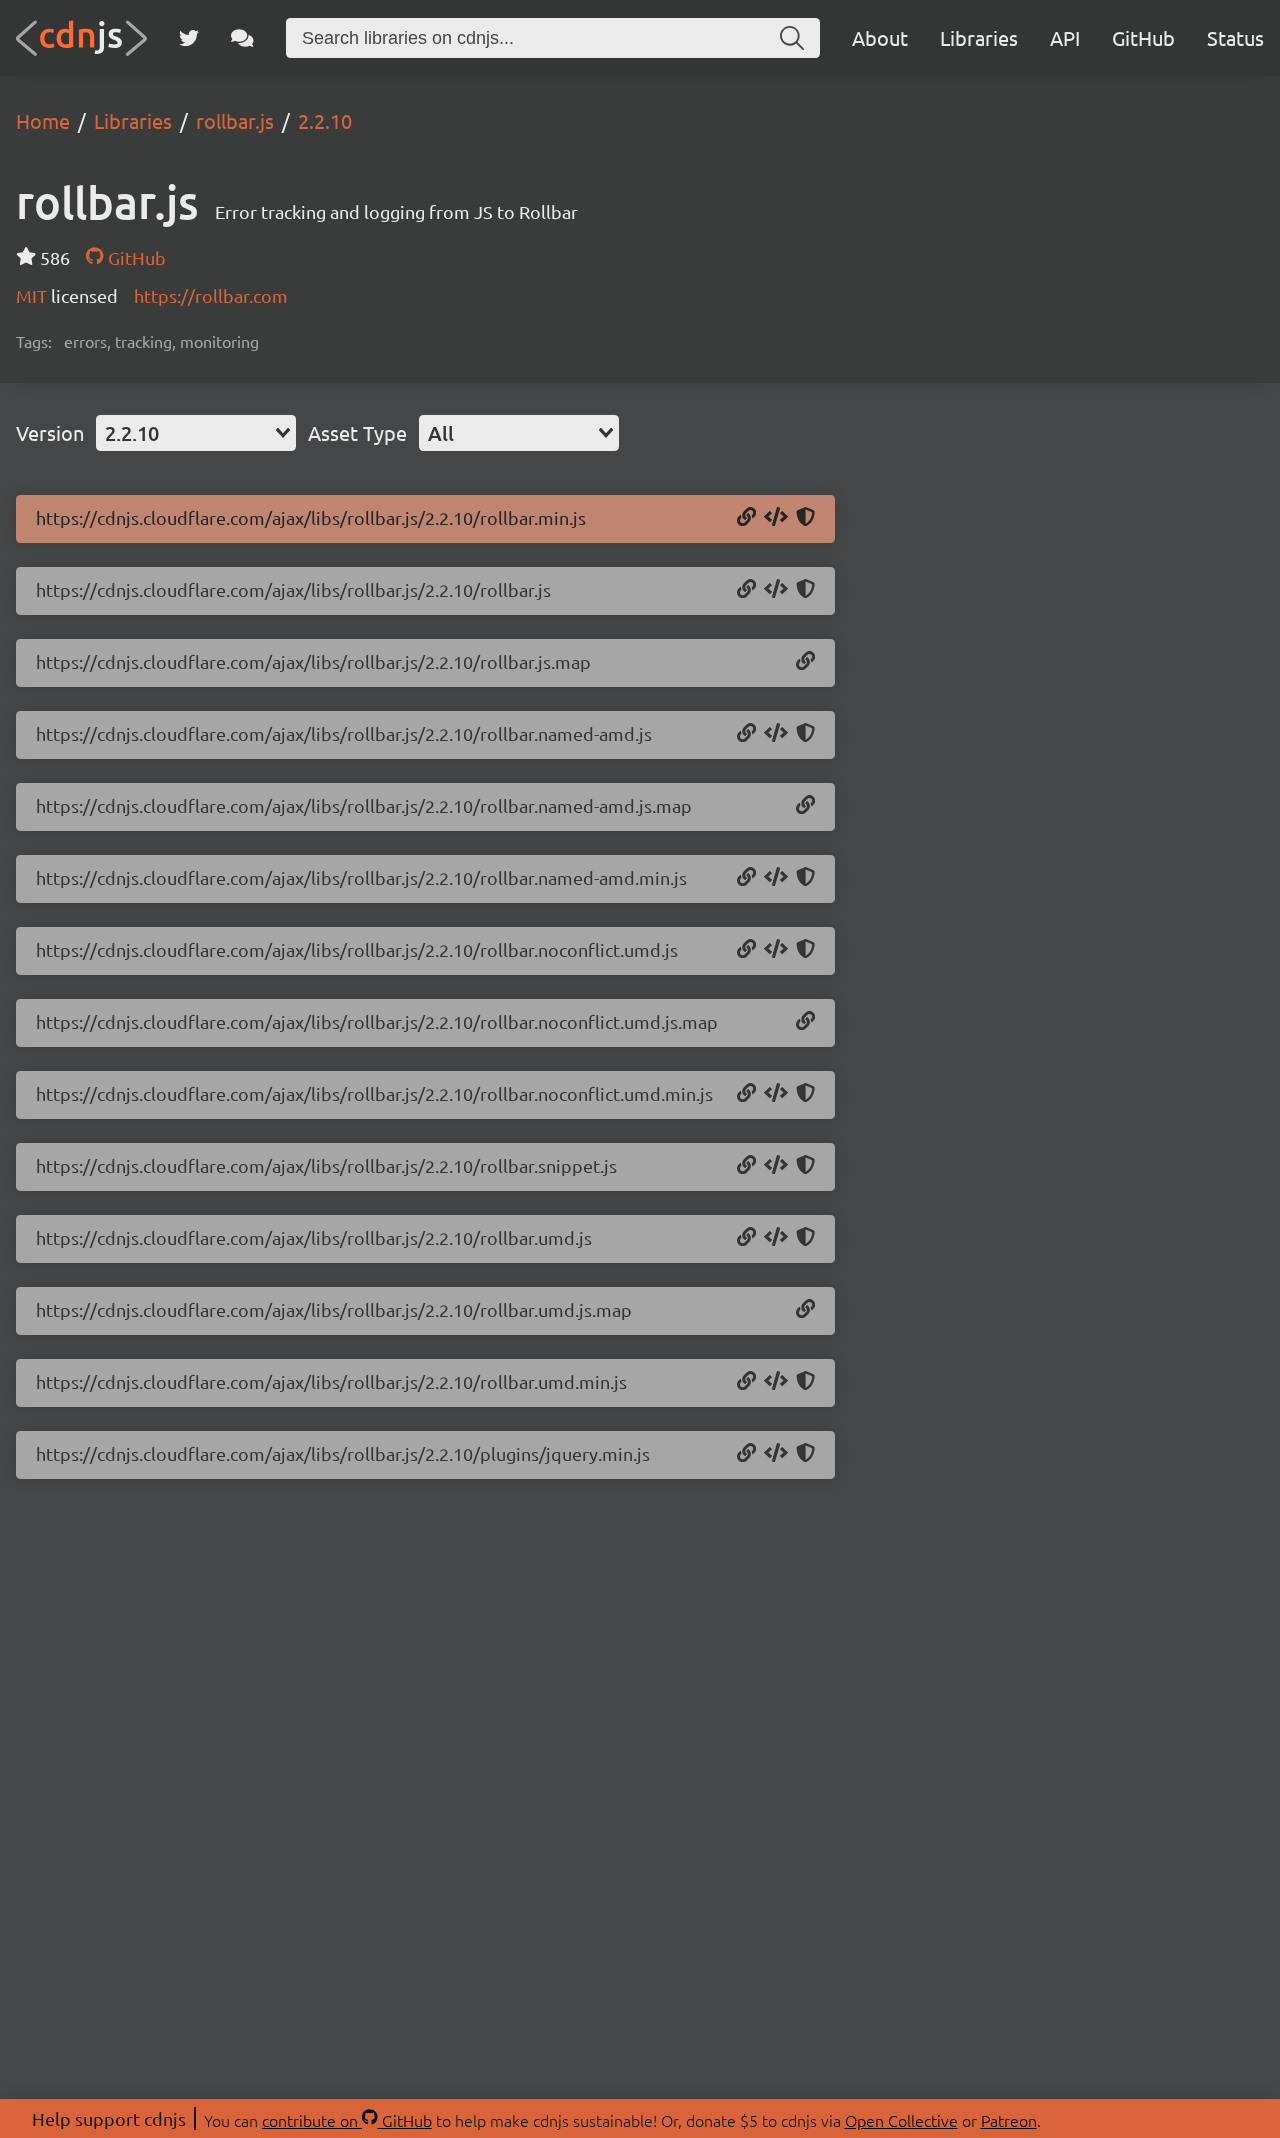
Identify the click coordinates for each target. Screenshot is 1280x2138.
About (880, 37)
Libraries (979, 37)
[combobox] (196, 433)
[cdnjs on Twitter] (189, 38)
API (1065, 37)
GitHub (1143, 37)
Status (1235, 37)
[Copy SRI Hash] (805, 518)
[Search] (792, 38)
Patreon (1009, 2120)
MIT (33, 295)
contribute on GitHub (347, 2120)
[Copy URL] (746, 518)
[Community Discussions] (242, 38)
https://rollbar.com (211, 295)
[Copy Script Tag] (776, 518)
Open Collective (901, 2120)
